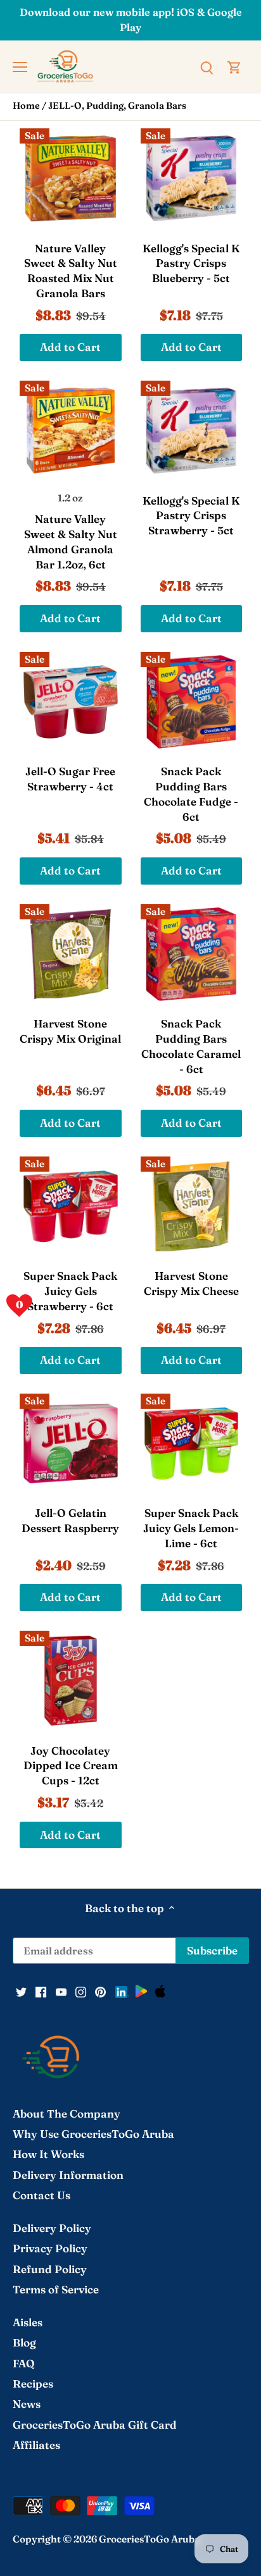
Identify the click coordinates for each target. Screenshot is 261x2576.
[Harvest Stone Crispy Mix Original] (71, 954)
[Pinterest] (100, 1991)
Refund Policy (50, 2269)
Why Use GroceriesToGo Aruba (93, 2134)
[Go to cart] (234, 66)
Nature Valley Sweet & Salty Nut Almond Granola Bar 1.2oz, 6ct (71, 541)
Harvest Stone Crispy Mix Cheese (191, 1283)
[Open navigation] (20, 67)
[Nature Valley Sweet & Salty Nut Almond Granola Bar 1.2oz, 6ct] (71, 431)
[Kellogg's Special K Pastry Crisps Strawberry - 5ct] (192, 431)
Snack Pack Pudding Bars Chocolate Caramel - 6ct (191, 1046)
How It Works (48, 2154)
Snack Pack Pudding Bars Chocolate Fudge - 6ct (191, 794)
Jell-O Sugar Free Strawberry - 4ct (70, 779)
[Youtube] (61, 1991)
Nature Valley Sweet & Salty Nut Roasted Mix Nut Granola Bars (71, 271)
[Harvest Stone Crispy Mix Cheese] (192, 1207)
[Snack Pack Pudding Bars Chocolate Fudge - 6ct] (192, 702)
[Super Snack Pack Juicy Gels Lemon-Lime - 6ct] (192, 1444)
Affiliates (36, 2445)
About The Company (67, 2113)
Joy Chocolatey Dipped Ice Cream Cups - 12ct (71, 1766)
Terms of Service (56, 2289)
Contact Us (41, 2195)
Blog (24, 2342)
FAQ (24, 2363)
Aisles (28, 2322)
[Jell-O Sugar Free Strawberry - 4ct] (71, 702)
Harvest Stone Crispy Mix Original (70, 1031)
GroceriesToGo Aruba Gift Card (95, 2425)
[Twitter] (21, 1991)
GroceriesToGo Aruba (150, 2539)
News (27, 2404)
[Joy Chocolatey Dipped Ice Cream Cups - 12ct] (71, 1681)
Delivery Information (68, 2175)
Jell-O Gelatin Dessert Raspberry (70, 1520)
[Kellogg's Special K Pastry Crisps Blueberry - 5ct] (192, 179)
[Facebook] (41, 1991)
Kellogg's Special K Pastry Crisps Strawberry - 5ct (191, 516)
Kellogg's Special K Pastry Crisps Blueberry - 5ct (191, 263)
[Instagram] (81, 1991)
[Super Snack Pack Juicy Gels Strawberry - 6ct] (71, 1207)
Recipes (33, 2383)
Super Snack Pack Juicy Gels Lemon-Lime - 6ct (191, 1528)
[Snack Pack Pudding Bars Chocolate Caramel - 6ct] (192, 954)
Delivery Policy (52, 2228)
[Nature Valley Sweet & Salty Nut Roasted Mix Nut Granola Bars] (71, 179)
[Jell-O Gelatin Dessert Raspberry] (71, 1444)
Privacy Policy (50, 2248)
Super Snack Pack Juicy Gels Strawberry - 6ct (70, 1291)
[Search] (207, 66)
